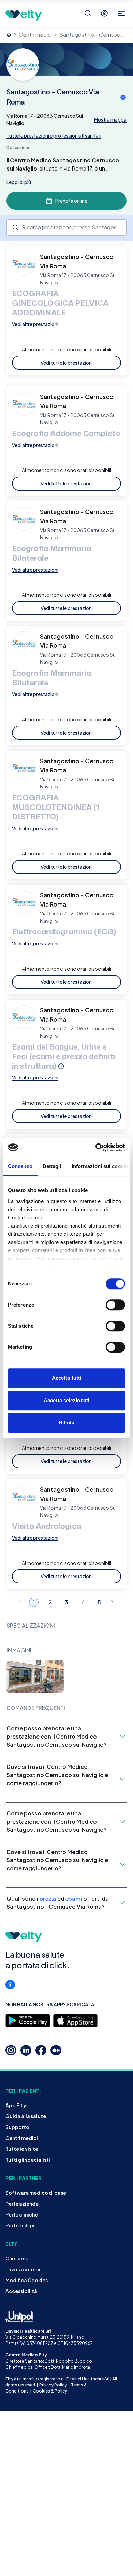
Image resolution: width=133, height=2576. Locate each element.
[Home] (9, 35)
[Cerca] (88, 13)
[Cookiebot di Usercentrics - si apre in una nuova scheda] (96, 1148)
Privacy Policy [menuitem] (53, 2385)
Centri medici (35, 35)
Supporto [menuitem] (17, 2127)
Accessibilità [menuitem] (21, 2291)
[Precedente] (21, 1602)
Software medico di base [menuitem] (36, 2193)
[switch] (115, 1305)
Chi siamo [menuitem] (17, 2258)
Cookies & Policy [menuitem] (50, 2391)
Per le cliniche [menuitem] (22, 2214)
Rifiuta (67, 1422)
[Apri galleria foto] (35, 1676)
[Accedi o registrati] (104, 13)
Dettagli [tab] (52, 1166)
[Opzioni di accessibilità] (10, 1985)
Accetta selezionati (66, 1400)
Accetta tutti (66, 1378)
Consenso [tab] (20, 1166)
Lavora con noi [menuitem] (23, 2269)
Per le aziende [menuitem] (22, 2204)
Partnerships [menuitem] (20, 2225)
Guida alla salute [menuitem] (26, 2116)
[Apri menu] (121, 13)
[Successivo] (112, 1602)
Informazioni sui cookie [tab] (100, 1166)
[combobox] (66, 227)
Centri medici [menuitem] (22, 2138)
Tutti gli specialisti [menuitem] (28, 2160)
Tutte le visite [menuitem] (22, 2149)
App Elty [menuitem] (16, 2105)
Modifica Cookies (27, 2280)
